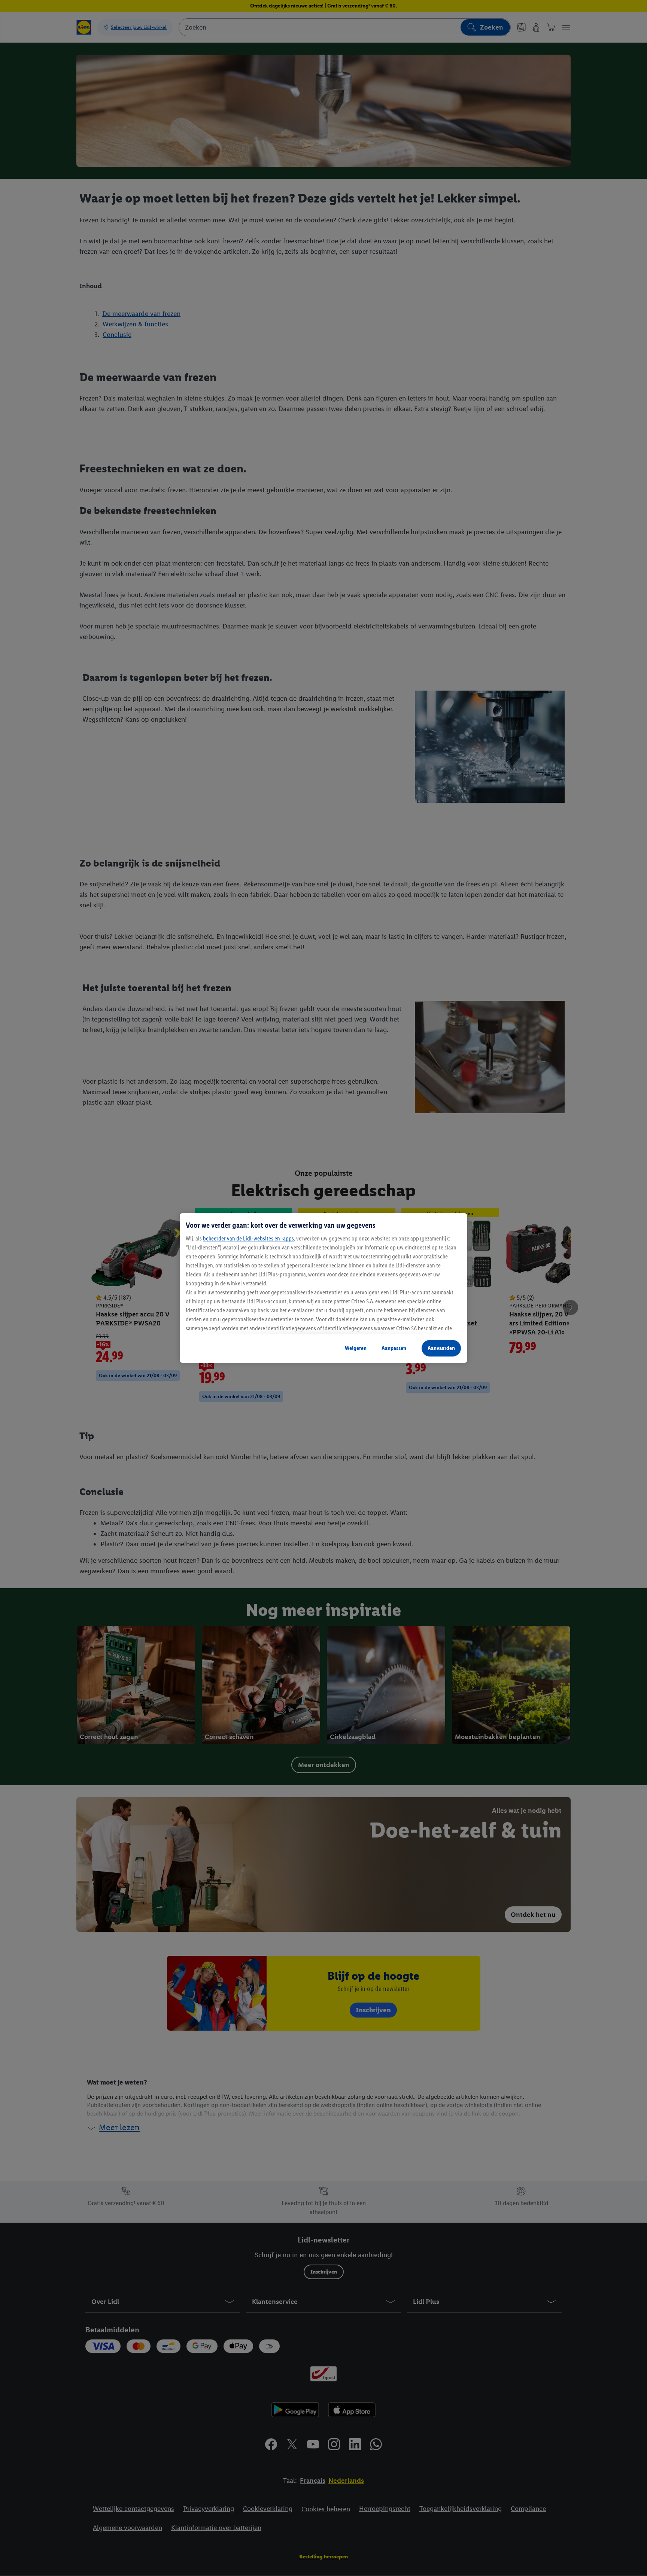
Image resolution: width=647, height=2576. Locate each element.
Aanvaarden (441, 1348)
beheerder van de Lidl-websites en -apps (248, 1238)
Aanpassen (394, 1348)
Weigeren (356, 1348)
